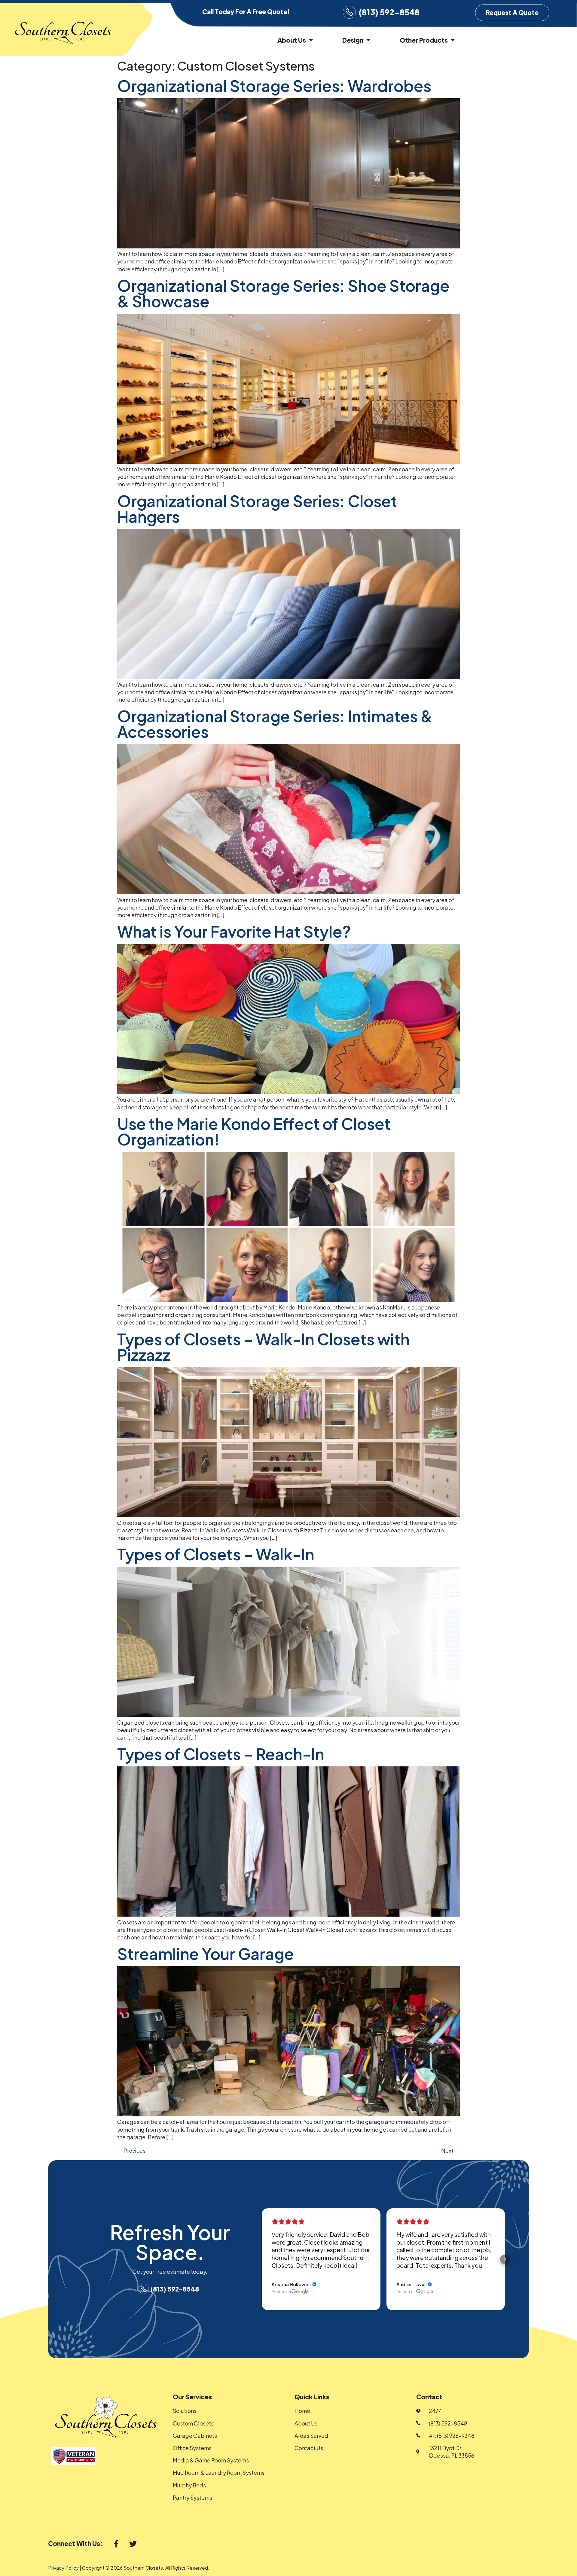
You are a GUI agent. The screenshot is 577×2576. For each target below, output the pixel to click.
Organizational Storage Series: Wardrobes (274, 86)
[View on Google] (300, 2292)
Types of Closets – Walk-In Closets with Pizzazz (263, 1347)
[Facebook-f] (116, 2544)
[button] (262, 2259)
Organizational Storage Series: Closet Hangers (257, 509)
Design (353, 40)
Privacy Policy (63, 2568)
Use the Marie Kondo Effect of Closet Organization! (254, 1131)
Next (450, 2150)
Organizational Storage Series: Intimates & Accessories (275, 724)
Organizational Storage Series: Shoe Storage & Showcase (283, 293)
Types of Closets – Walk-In (216, 1554)
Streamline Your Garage (206, 1954)
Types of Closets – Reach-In (221, 1754)
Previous (131, 2150)
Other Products (424, 40)
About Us (292, 40)
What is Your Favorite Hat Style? (234, 931)
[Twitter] (133, 2544)
